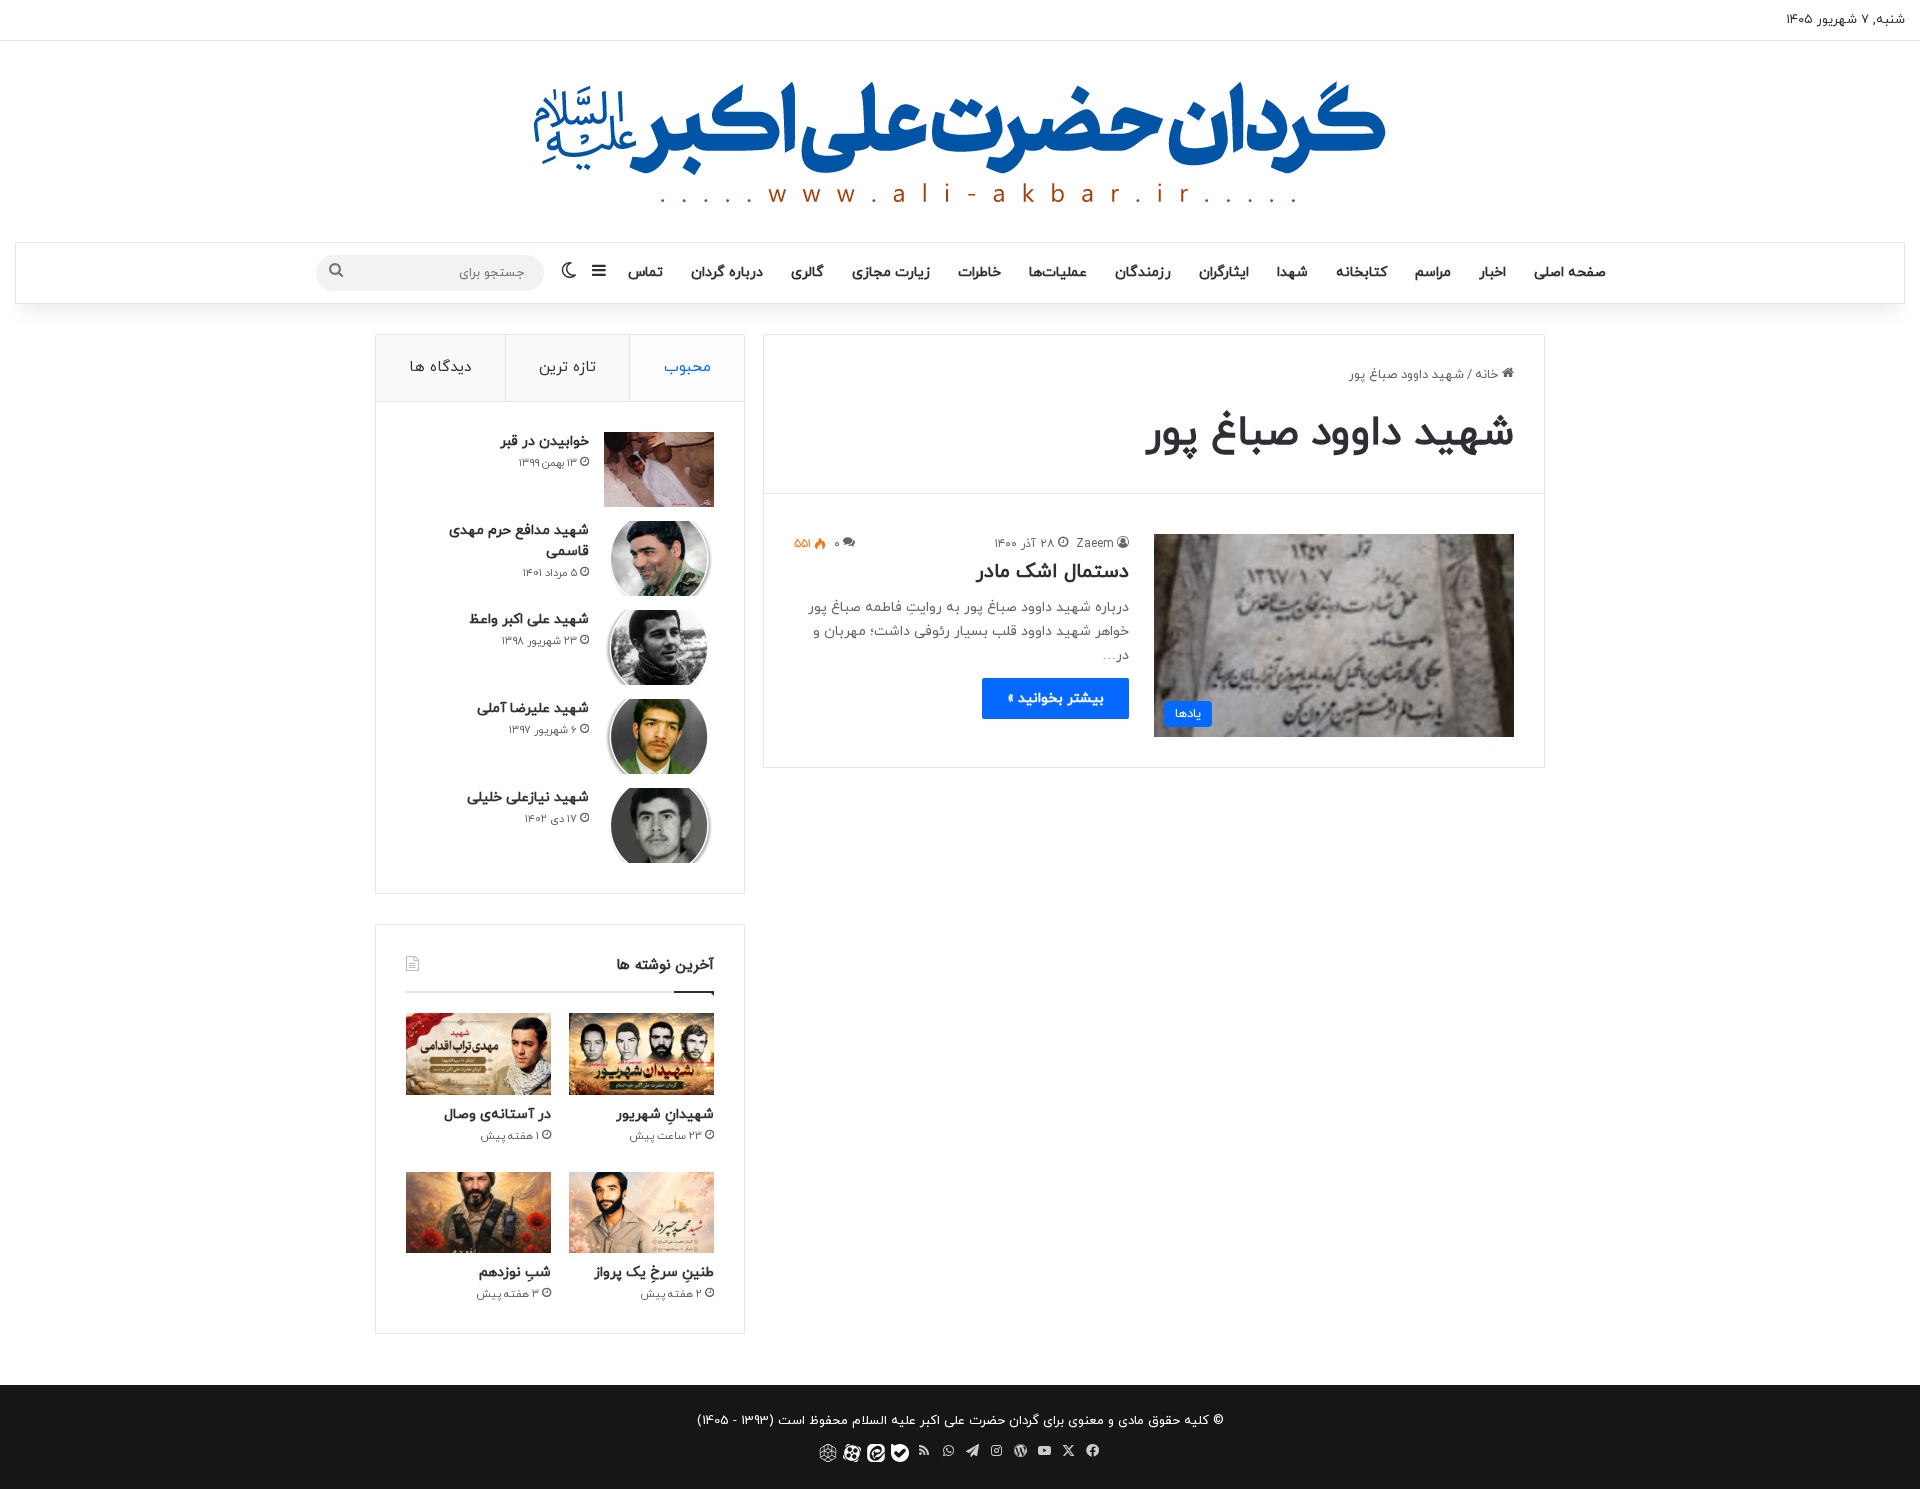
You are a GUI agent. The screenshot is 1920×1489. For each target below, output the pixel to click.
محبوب (687, 367)
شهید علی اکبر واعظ (529, 619)
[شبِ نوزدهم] (478, 1213)
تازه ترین (567, 367)
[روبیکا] (828, 1453)
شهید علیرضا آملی (533, 708)
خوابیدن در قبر (544, 441)
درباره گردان (727, 272)
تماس (645, 272)
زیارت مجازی (891, 272)
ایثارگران (1224, 272)
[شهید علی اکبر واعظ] (659, 647)
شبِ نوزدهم (515, 1272)
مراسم (1433, 272)
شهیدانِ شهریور (665, 1114)
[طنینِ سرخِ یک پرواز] (641, 1213)
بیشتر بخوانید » (1055, 698)
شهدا (1292, 272)
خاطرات (979, 272)
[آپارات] (852, 1453)
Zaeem (1095, 544)
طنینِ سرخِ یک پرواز (654, 1272)
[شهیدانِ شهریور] (641, 1054)
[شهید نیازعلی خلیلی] (659, 825)
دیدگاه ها (440, 367)
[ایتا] (876, 1453)
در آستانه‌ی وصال (497, 1114)
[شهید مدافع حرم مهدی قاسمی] (659, 558)
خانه (1488, 375)
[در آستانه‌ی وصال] (478, 1054)
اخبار (1492, 272)
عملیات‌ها (1058, 272)
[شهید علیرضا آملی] (659, 736)
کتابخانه (1361, 272)
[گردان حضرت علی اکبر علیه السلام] (960, 141)
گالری (807, 272)
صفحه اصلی (1570, 272)
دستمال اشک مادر (1052, 572)
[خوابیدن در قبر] (659, 469)
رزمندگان (1143, 272)
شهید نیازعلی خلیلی (528, 797)
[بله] (900, 1453)
